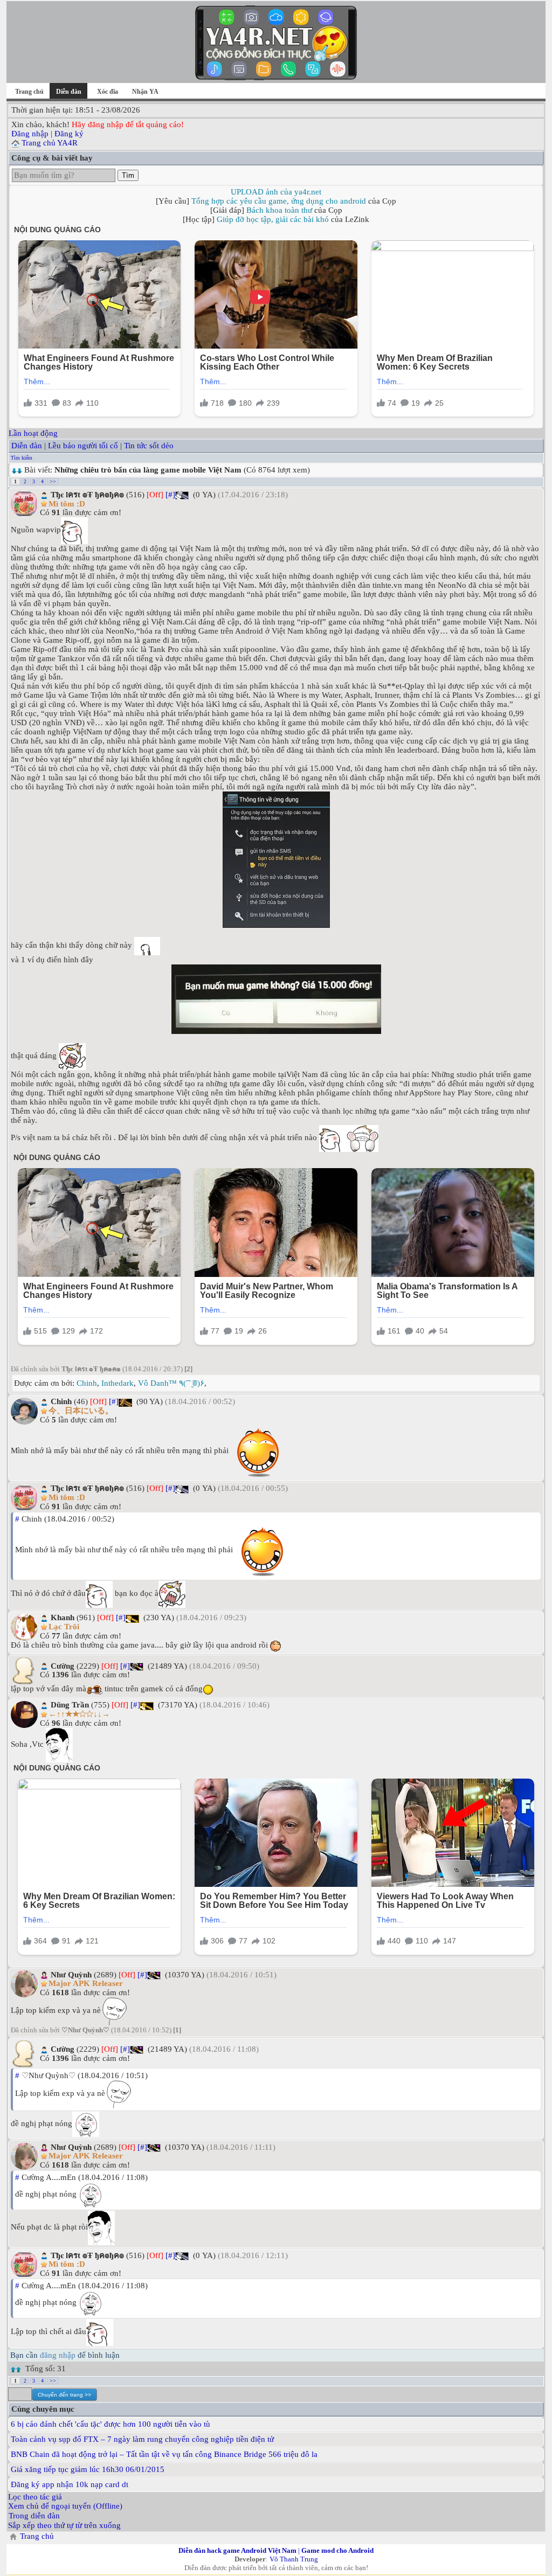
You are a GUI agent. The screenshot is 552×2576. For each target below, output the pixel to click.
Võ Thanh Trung (294, 2559)
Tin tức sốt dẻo (149, 446)
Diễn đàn (27, 446)
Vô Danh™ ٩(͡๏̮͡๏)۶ (171, 1383)
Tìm (128, 175)
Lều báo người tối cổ (83, 446)
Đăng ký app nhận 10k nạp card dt (70, 2484)
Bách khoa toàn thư (279, 210)
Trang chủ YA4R (50, 143)
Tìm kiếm (22, 458)
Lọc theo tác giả (35, 2497)
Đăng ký (69, 134)
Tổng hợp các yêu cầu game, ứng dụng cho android (279, 201)
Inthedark (118, 1383)
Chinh (87, 1383)
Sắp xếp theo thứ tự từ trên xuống (64, 2525)
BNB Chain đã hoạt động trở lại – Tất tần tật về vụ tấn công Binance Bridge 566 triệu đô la (164, 2454)
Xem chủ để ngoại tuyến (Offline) (65, 2506)
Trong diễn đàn (34, 2516)
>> (53, 481)
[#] (170, 495)
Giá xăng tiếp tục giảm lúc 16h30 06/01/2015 (88, 2469)
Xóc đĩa (108, 92)
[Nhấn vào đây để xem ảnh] (276, 860)
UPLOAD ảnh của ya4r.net (276, 192)
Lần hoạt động (33, 433)
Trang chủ (29, 92)
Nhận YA (145, 92)
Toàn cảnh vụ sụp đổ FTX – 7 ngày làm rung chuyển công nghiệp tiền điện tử (142, 2439)
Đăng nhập (30, 134)
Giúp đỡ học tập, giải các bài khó (273, 219)
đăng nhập (58, 2355)
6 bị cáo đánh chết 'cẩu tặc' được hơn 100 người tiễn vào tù (111, 2424)
